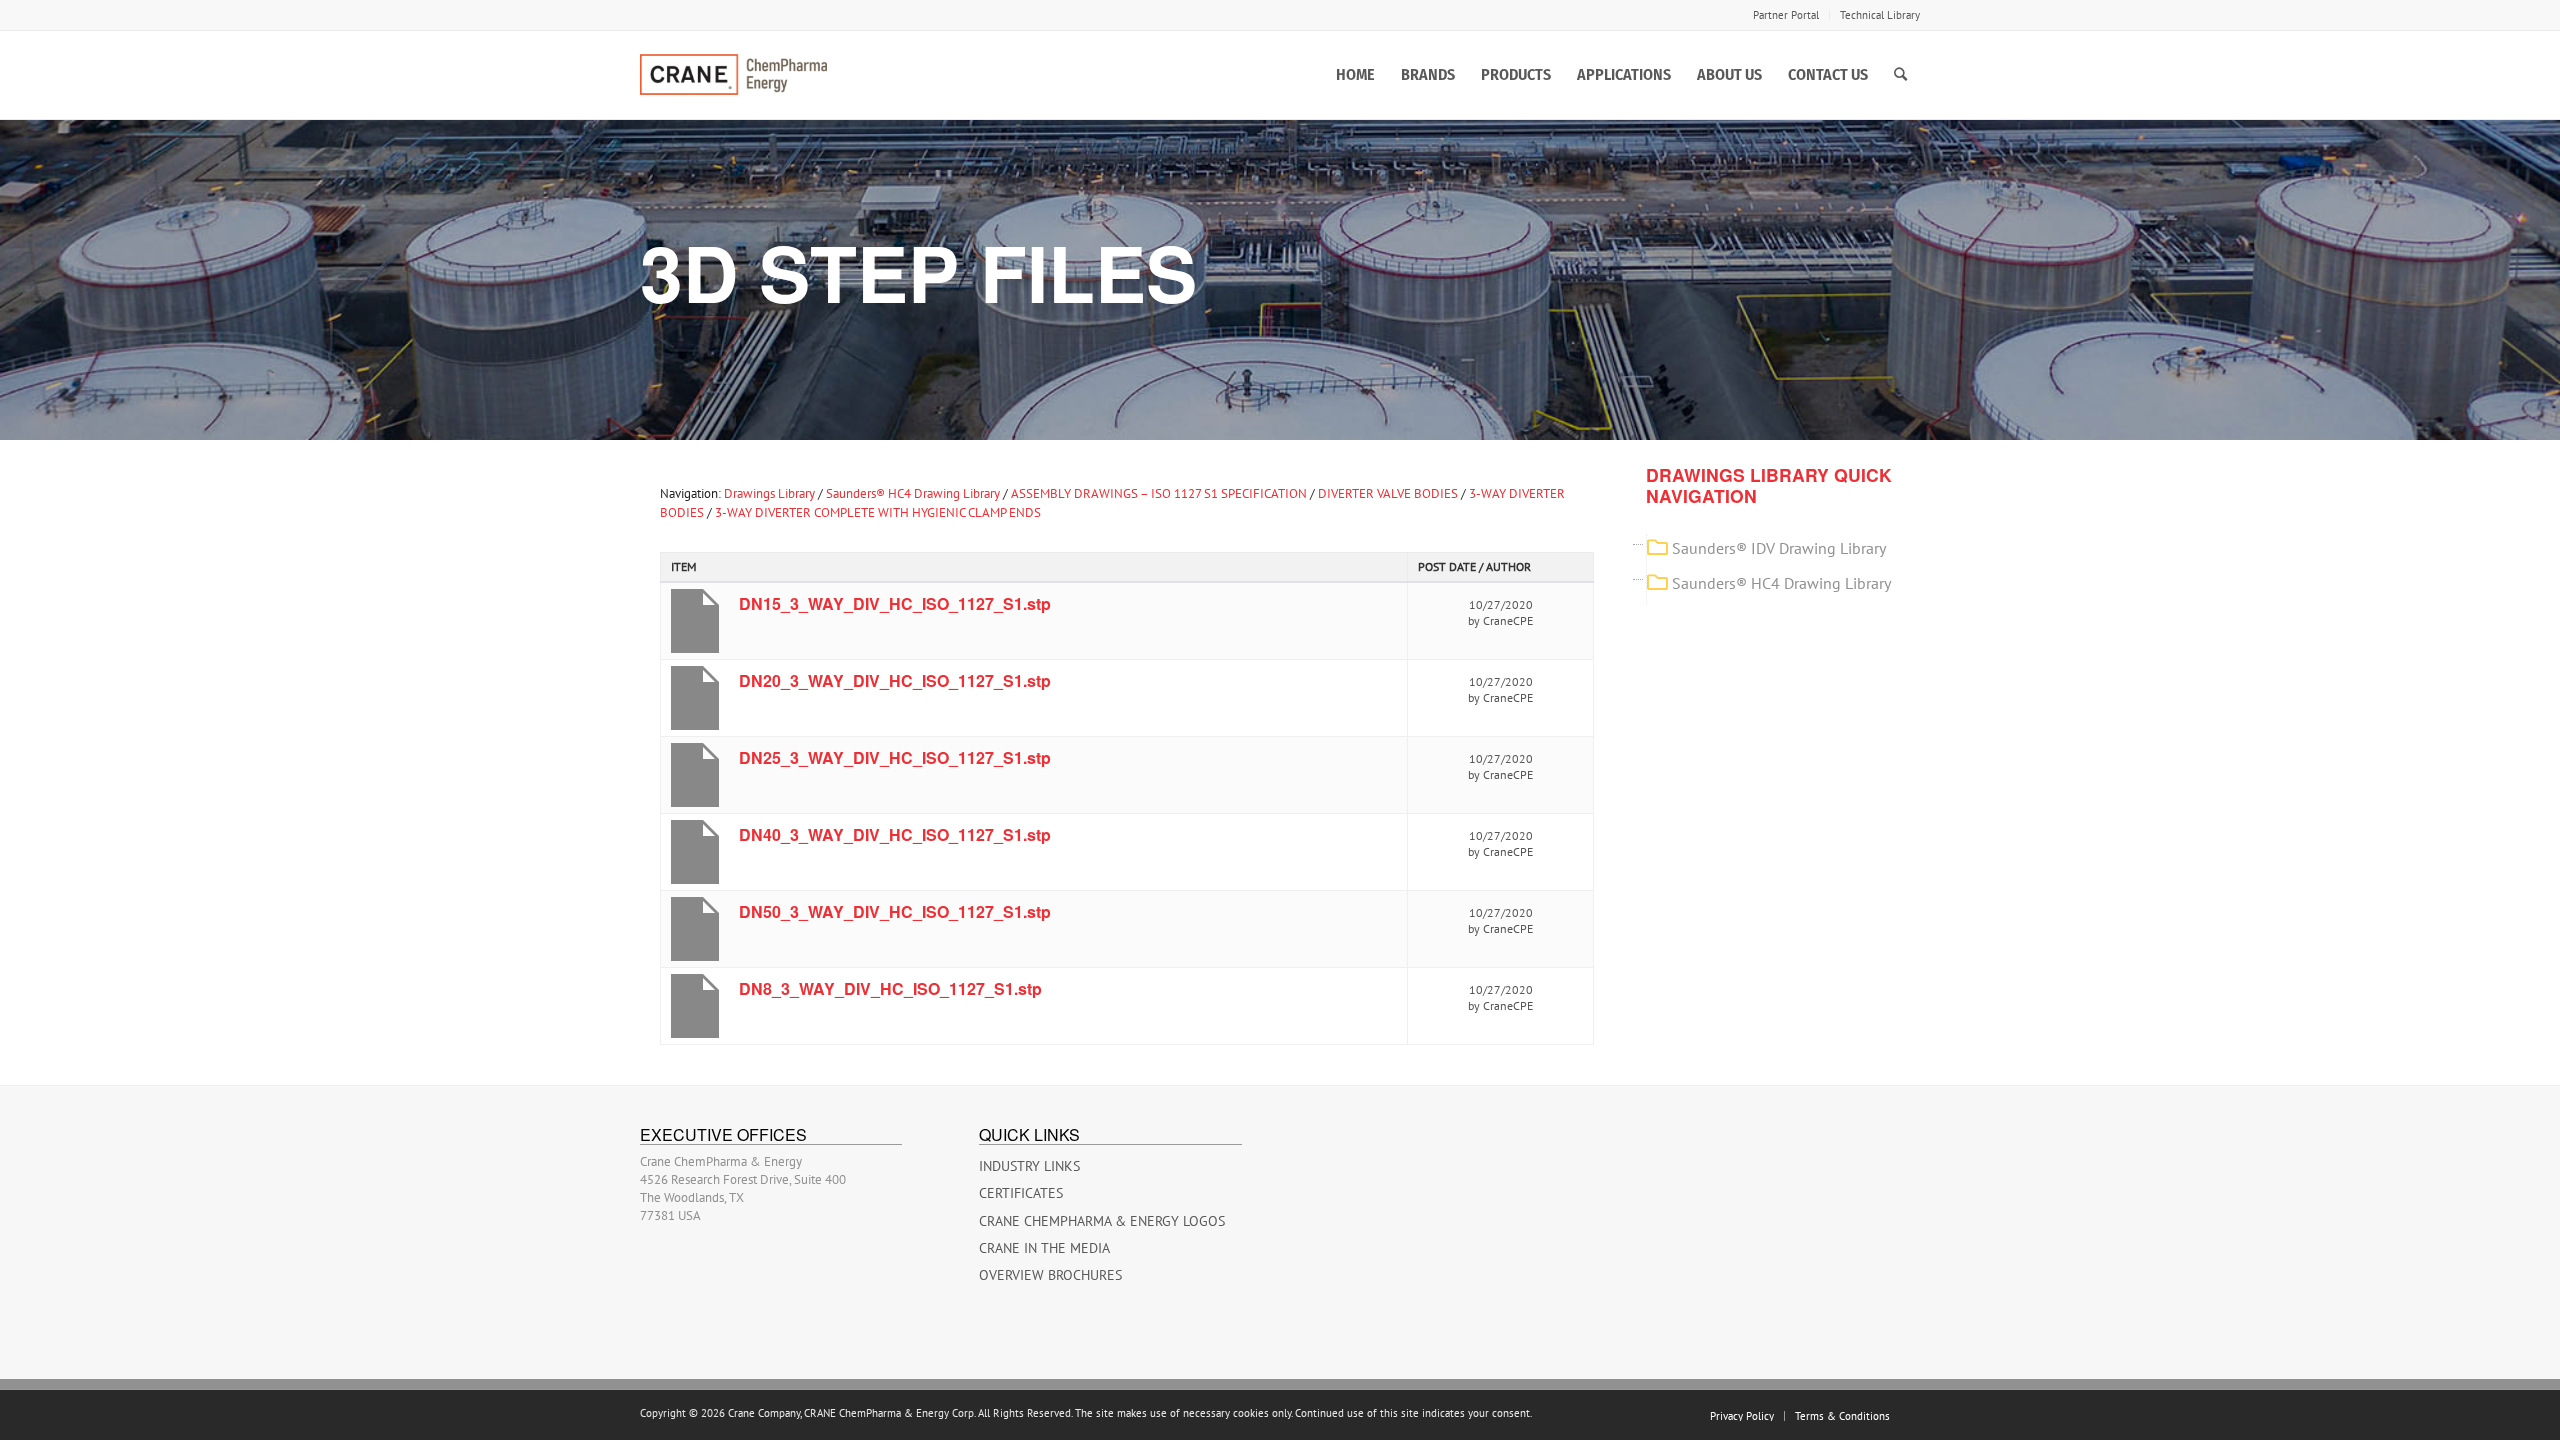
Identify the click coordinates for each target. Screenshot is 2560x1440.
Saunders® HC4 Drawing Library (913, 493)
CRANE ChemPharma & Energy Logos (1102, 1221)
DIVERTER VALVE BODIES (1388, 493)
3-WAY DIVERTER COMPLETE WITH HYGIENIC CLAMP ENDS (878, 512)
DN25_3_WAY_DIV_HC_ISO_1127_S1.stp (895, 757)
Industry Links (1029, 1166)
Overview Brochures (1050, 1275)
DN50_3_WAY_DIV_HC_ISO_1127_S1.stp (895, 911)
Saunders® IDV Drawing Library (1779, 548)
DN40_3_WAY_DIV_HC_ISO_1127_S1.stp (895, 834)
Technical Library (1880, 15)
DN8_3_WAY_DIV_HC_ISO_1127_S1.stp (890, 988)
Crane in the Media (1044, 1248)
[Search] (1900, 75)
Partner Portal (1786, 15)
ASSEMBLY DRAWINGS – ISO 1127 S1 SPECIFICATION (1159, 493)
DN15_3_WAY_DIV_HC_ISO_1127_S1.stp (895, 603)
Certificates (1021, 1193)
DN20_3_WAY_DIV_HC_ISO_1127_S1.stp (895, 680)
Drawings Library (769, 493)
